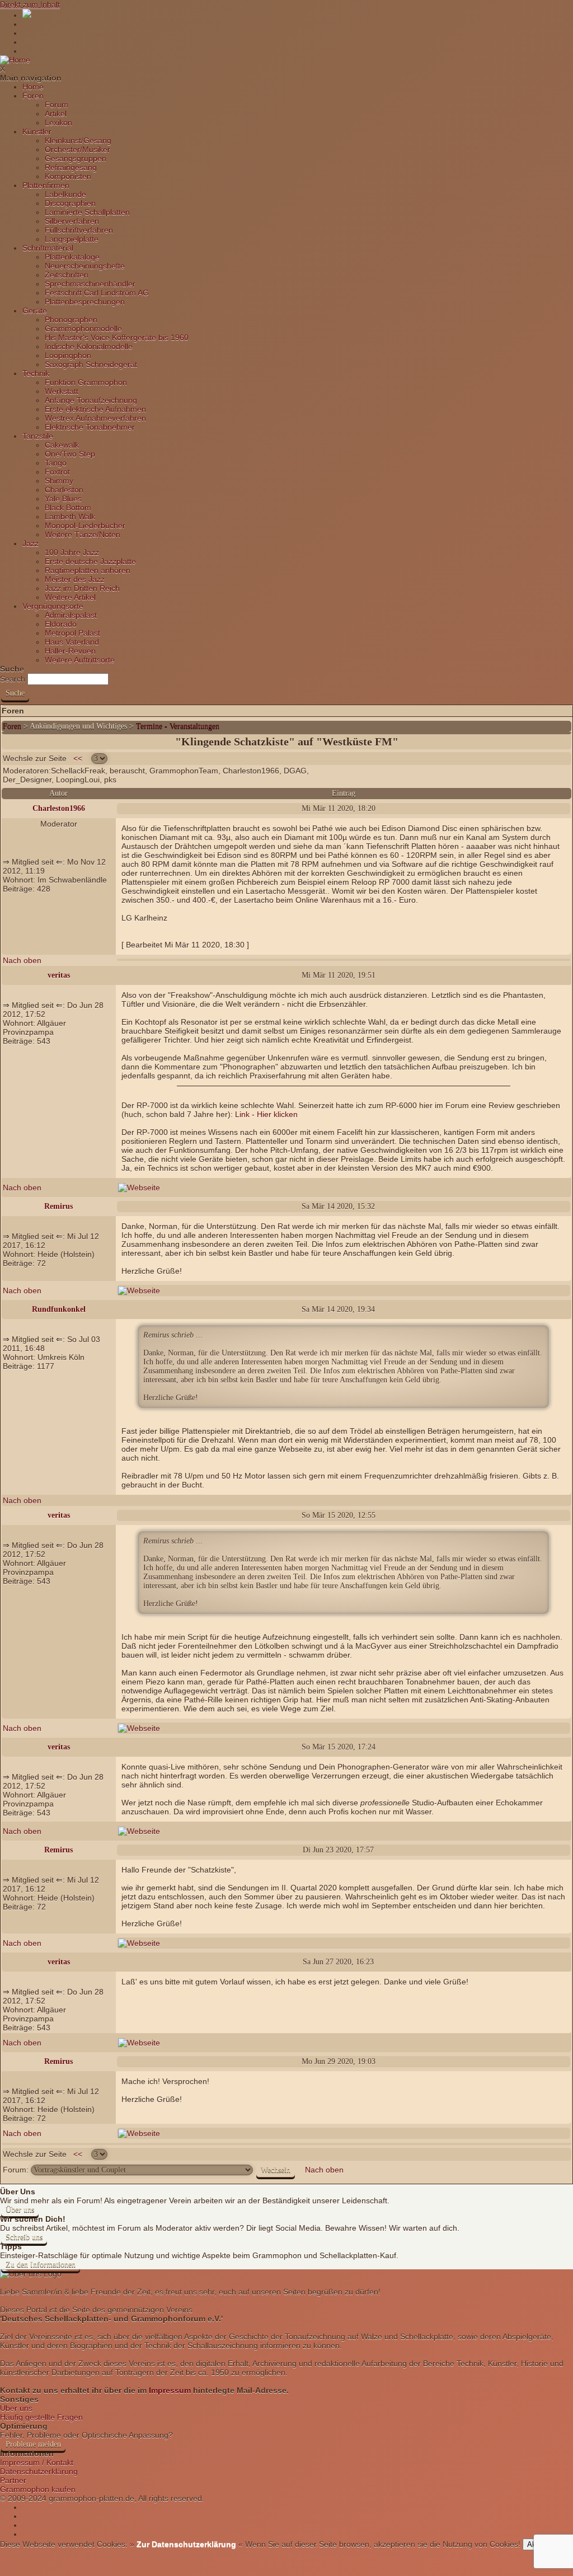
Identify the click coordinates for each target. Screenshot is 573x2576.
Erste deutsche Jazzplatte (90, 561)
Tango (56, 463)
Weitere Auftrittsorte (80, 660)
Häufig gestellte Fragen (41, 2417)
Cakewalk (62, 445)
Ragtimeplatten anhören (88, 570)
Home (33, 87)
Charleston (64, 490)
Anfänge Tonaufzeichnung (91, 400)
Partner (13, 2480)
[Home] (15, 60)
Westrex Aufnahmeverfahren (95, 418)
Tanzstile (38, 436)
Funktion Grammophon (86, 382)
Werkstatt (62, 391)
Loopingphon (68, 355)
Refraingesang (71, 167)
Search (13, 679)
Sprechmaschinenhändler (90, 284)
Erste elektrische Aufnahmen (95, 409)
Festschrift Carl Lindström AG (97, 293)
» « (185, 2544)
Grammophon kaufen (38, 2489)
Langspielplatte (72, 239)
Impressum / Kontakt (37, 2462)
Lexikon (58, 123)
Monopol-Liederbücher (85, 525)
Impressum (170, 2390)
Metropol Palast (72, 633)
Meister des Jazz (75, 579)
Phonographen (71, 320)
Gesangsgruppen (76, 158)
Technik (36, 373)
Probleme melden (33, 2444)
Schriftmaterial (48, 248)
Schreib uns (24, 2237)
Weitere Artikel (70, 597)
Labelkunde (65, 194)
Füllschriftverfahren (79, 230)
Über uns (20, 2210)
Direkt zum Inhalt (30, 4)
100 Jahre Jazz (72, 552)
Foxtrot (57, 472)
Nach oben (22, 960)
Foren (33, 96)
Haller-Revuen (70, 651)
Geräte (35, 311)
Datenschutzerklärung (39, 2471)
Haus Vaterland (72, 642)
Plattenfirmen (46, 185)
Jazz (30, 543)
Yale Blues (63, 499)
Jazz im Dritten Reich (82, 588)
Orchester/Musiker (78, 149)
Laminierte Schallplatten (87, 212)
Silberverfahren (72, 221)
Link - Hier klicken (266, 1114)
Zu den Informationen (41, 2265)
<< (78, 758)
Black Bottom (68, 508)
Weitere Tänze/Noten (83, 534)
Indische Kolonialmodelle (89, 346)
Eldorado (61, 624)
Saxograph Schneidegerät (91, 364)
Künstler (37, 132)
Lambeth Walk (70, 517)
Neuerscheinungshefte (85, 266)
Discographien (70, 203)
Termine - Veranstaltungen (178, 726)
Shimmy (59, 481)
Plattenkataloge (72, 257)
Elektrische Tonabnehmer (90, 427)
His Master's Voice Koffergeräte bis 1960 (117, 337)
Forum (57, 105)
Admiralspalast (71, 615)
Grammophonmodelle (83, 329)
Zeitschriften (67, 275)
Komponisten (68, 176)
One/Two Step (70, 454)
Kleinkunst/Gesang (78, 140)
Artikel (56, 114)
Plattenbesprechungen (85, 302)
